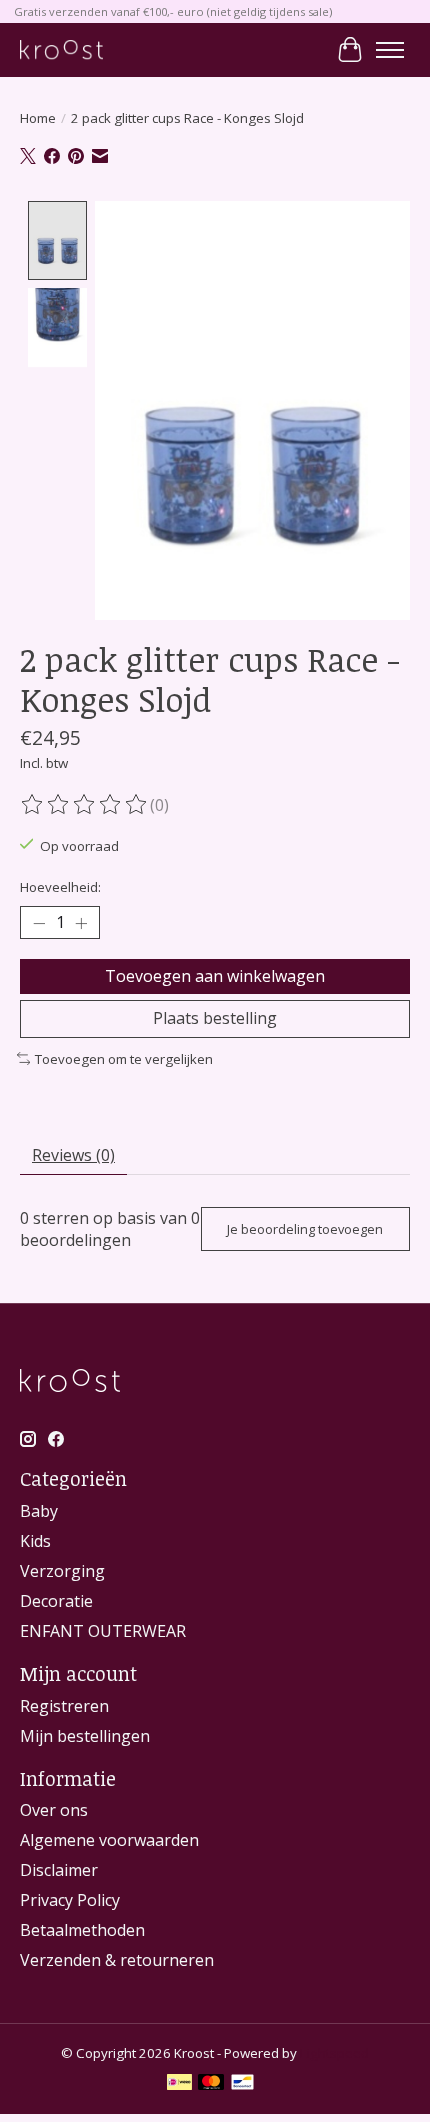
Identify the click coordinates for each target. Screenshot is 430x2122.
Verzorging (62, 1571)
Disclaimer (59, 1870)
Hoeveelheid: (60, 887)
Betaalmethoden (82, 1930)
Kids (35, 1541)
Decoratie (56, 1601)
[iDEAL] (179, 2084)
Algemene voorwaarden (109, 1840)
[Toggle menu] (390, 50)
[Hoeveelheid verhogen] (81, 923)
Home (38, 118)
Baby (39, 1511)
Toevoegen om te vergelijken (124, 1059)
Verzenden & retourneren (117, 1960)
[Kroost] (61, 49)
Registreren (64, 1706)
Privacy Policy (70, 1900)
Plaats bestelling (215, 1018)
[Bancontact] (242, 2084)
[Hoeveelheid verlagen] (39, 923)
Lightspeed (334, 2053)
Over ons (54, 1810)
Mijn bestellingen (85, 1736)
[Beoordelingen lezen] (85, 805)
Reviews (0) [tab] (73, 1155)
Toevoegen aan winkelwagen (215, 976)
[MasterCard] (211, 2084)
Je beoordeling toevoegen (305, 1229)
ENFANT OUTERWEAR (103, 1631)
